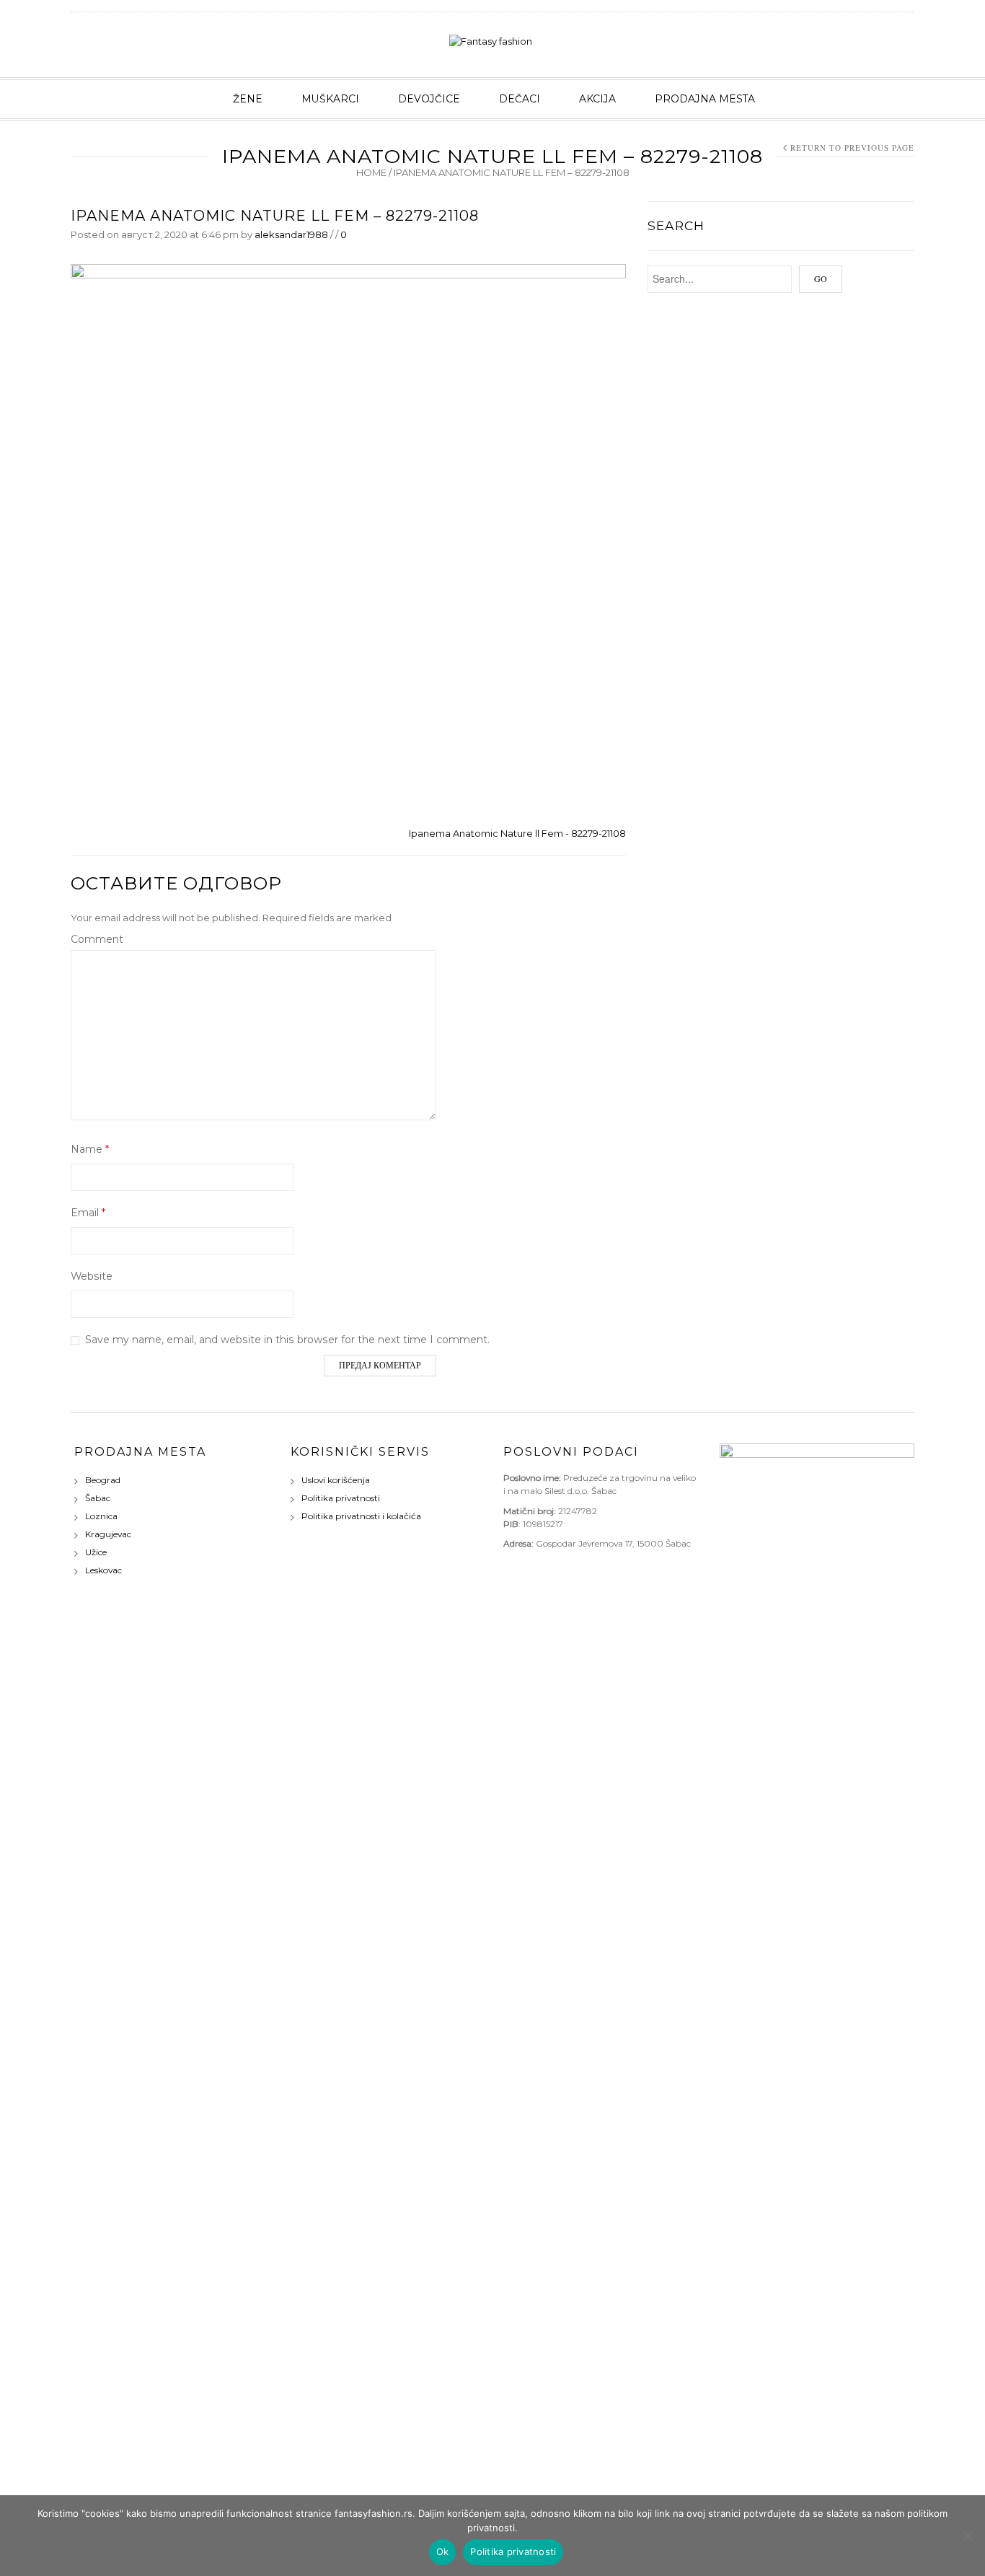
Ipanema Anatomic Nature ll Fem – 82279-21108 (275, 216)
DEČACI (520, 99)
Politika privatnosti (341, 1498)
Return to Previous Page (852, 148)
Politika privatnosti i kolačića (361, 1516)
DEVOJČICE (429, 99)
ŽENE (248, 99)
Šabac (98, 1498)
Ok (443, 2551)
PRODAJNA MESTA (705, 99)
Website (92, 1276)
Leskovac (103, 1570)
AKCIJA (597, 99)
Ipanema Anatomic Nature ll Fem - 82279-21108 (517, 833)
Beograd (103, 1480)
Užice (96, 1552)
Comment (97, 939)
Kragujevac (108, 1534)
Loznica (101, 1516)
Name (90, 1149)
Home (371, 172)
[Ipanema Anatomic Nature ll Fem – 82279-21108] (348, 540)
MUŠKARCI (330, 99)
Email (88, 1213)
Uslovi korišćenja (336, 1480)
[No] (967, 2536)
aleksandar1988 (291, 234)
